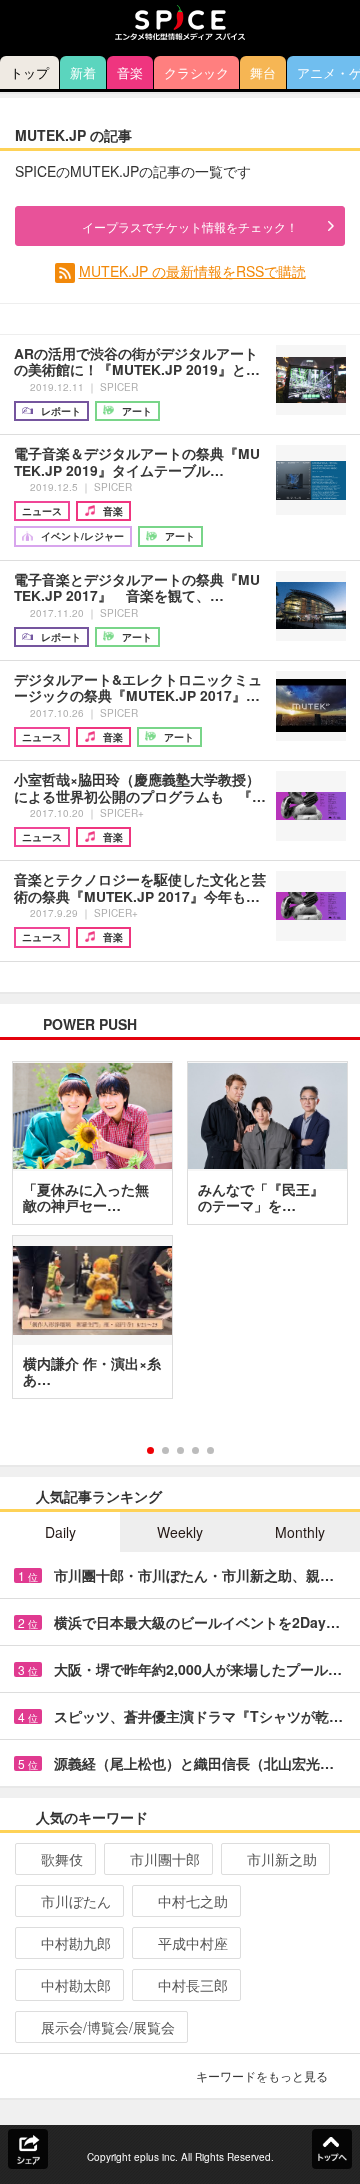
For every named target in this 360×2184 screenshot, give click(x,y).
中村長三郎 (193, 1985)
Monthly (300, 1532)
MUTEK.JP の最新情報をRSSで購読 (192, 271)
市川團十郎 (165, 1859)
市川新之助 (282, 1859)
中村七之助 (193, 1901)
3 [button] (180, 1450)
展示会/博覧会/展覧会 (108, 2027)
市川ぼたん (76, 1901)
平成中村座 (193, 1943)
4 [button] (195, 1450)
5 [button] (210, 1450)
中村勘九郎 (76, 1943)
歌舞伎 (62, 1859)
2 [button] (165, 1450)
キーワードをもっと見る (262, 2075)
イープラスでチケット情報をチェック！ (190, 226)
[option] (180, 1237)
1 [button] (150, 1450)
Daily (60, 1532)
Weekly (180, 1532)
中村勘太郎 (76, 1985)
